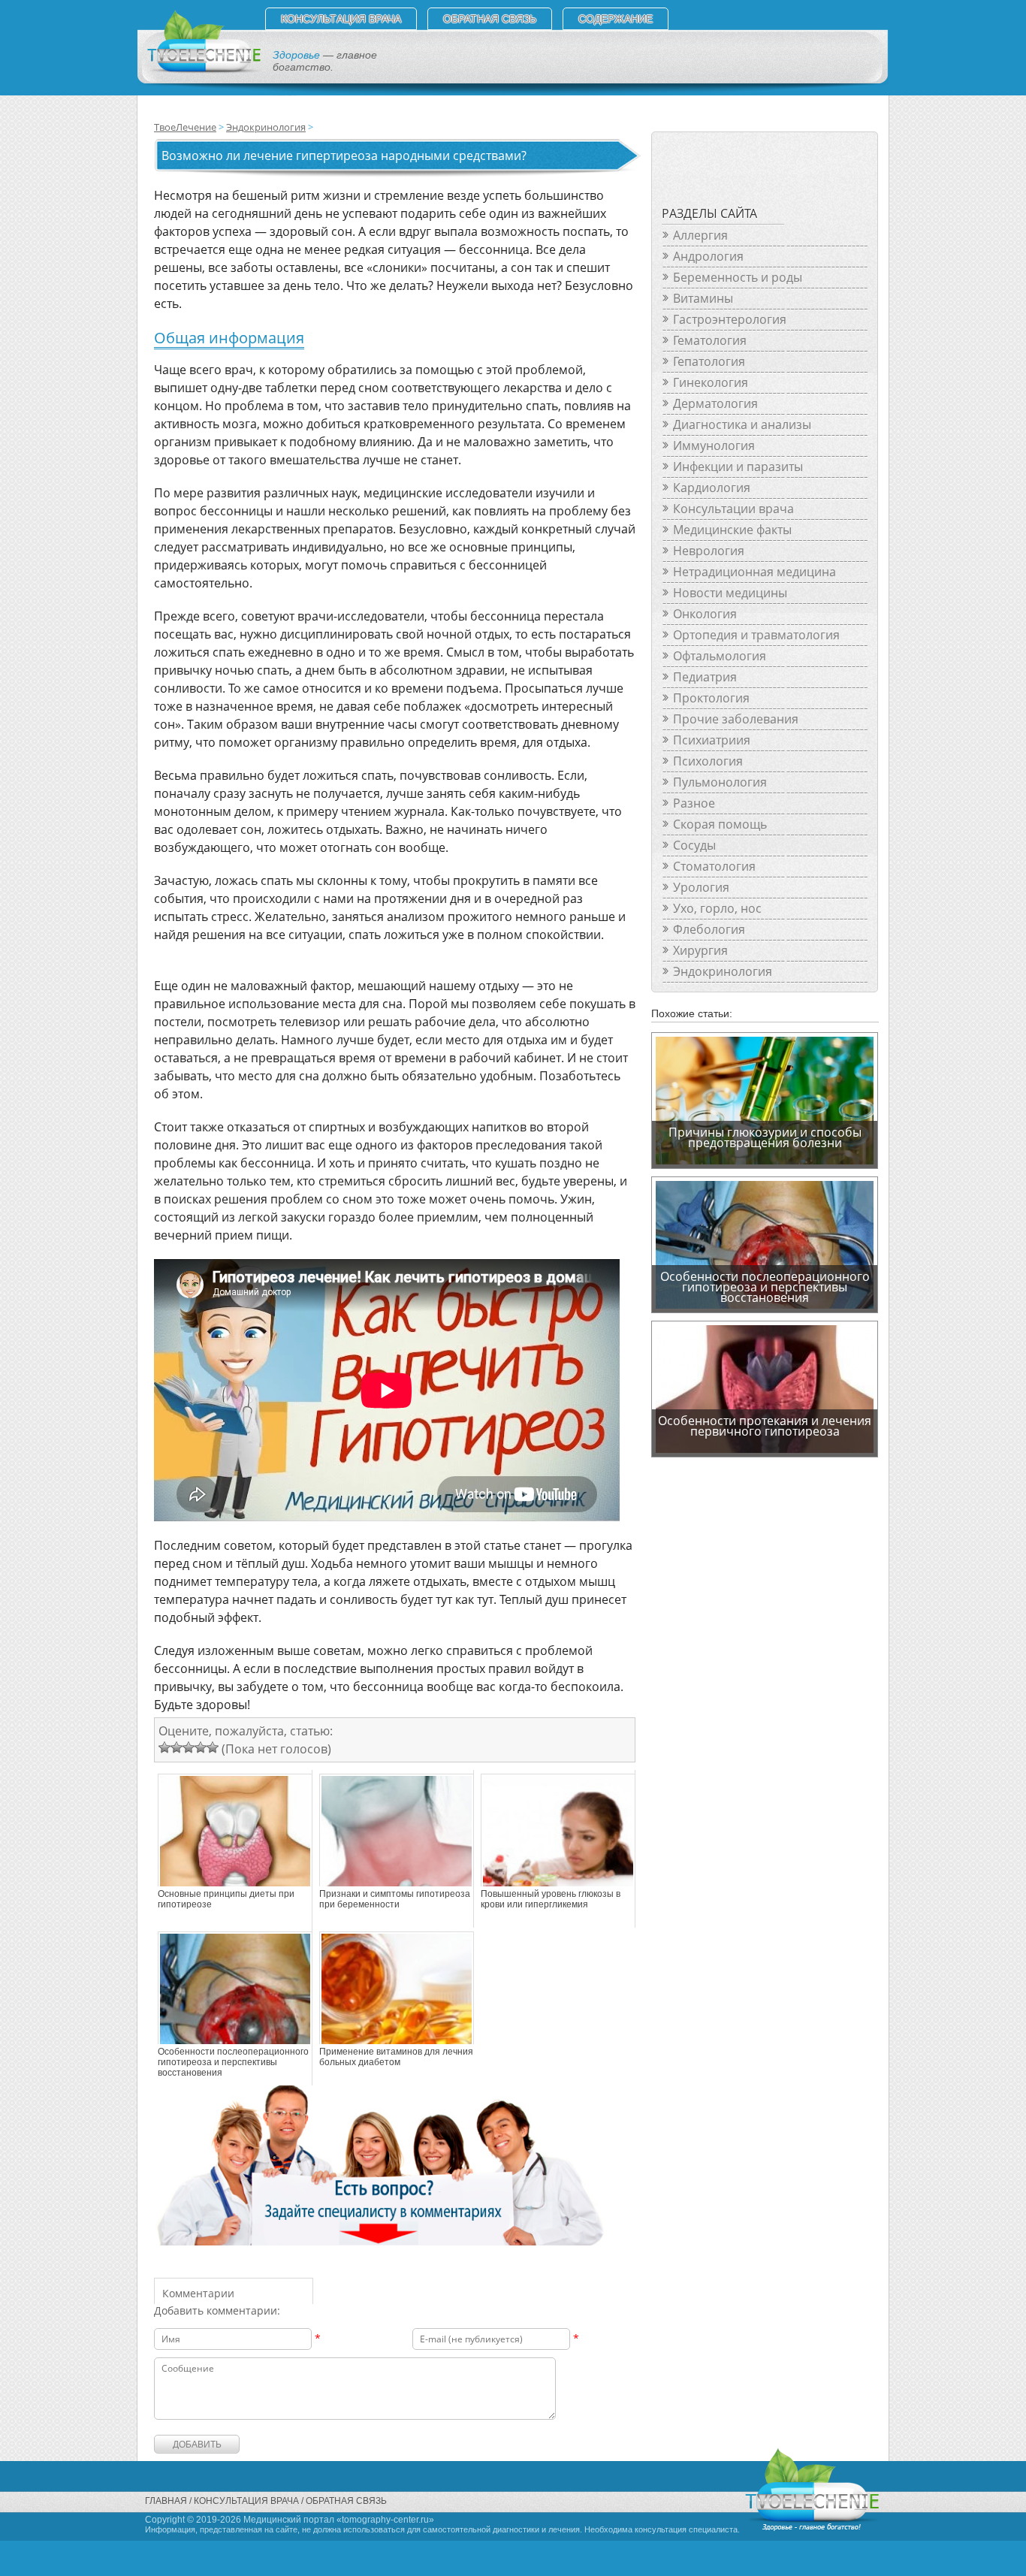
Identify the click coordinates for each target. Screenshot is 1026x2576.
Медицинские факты (732, 530)
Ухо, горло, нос (717, 908)
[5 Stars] (213, 1747)
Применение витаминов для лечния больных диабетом (396, 2057)
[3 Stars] (189, 1747)
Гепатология (709, 361)
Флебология (709, 929)
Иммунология (714, 445)
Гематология (710, 340)
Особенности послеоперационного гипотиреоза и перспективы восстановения (233, 2062)
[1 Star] (164, 1747)
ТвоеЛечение (185, 127)
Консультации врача (733, 509)
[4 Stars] (201, 1747)
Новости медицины (730, 593)
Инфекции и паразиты (738, 467)
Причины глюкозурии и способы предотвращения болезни (765, 1137)
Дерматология (715, 403)
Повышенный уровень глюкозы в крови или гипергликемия (551, 1899)
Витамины (703, 298)
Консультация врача (341, 19)
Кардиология (712, 488)
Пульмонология (720, 782)
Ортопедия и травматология (756, 635)
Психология (708, 761)
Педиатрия (705, 677)
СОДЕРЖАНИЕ (616, 19)
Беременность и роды (738, 277)
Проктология (711, 698)
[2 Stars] (177, 1747)
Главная (166, 2501)
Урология (701, 887)
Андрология (708, 256)
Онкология (705, 614)
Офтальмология (720, 656)
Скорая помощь (720, 824)
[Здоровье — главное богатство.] (203, 70)
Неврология (709, 551)
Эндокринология (266, 127)
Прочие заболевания (736, 719)
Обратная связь (490, 19)
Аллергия (700, 235)
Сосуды (694, 845)
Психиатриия (712, 740)
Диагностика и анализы (742, 424)
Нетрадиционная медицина (754, 572)
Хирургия (700, 950)
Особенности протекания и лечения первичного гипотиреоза (765, 1426)
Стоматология (714, 866)
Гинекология (711, 382)
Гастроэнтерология (730, 319)
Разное (694, 803)
